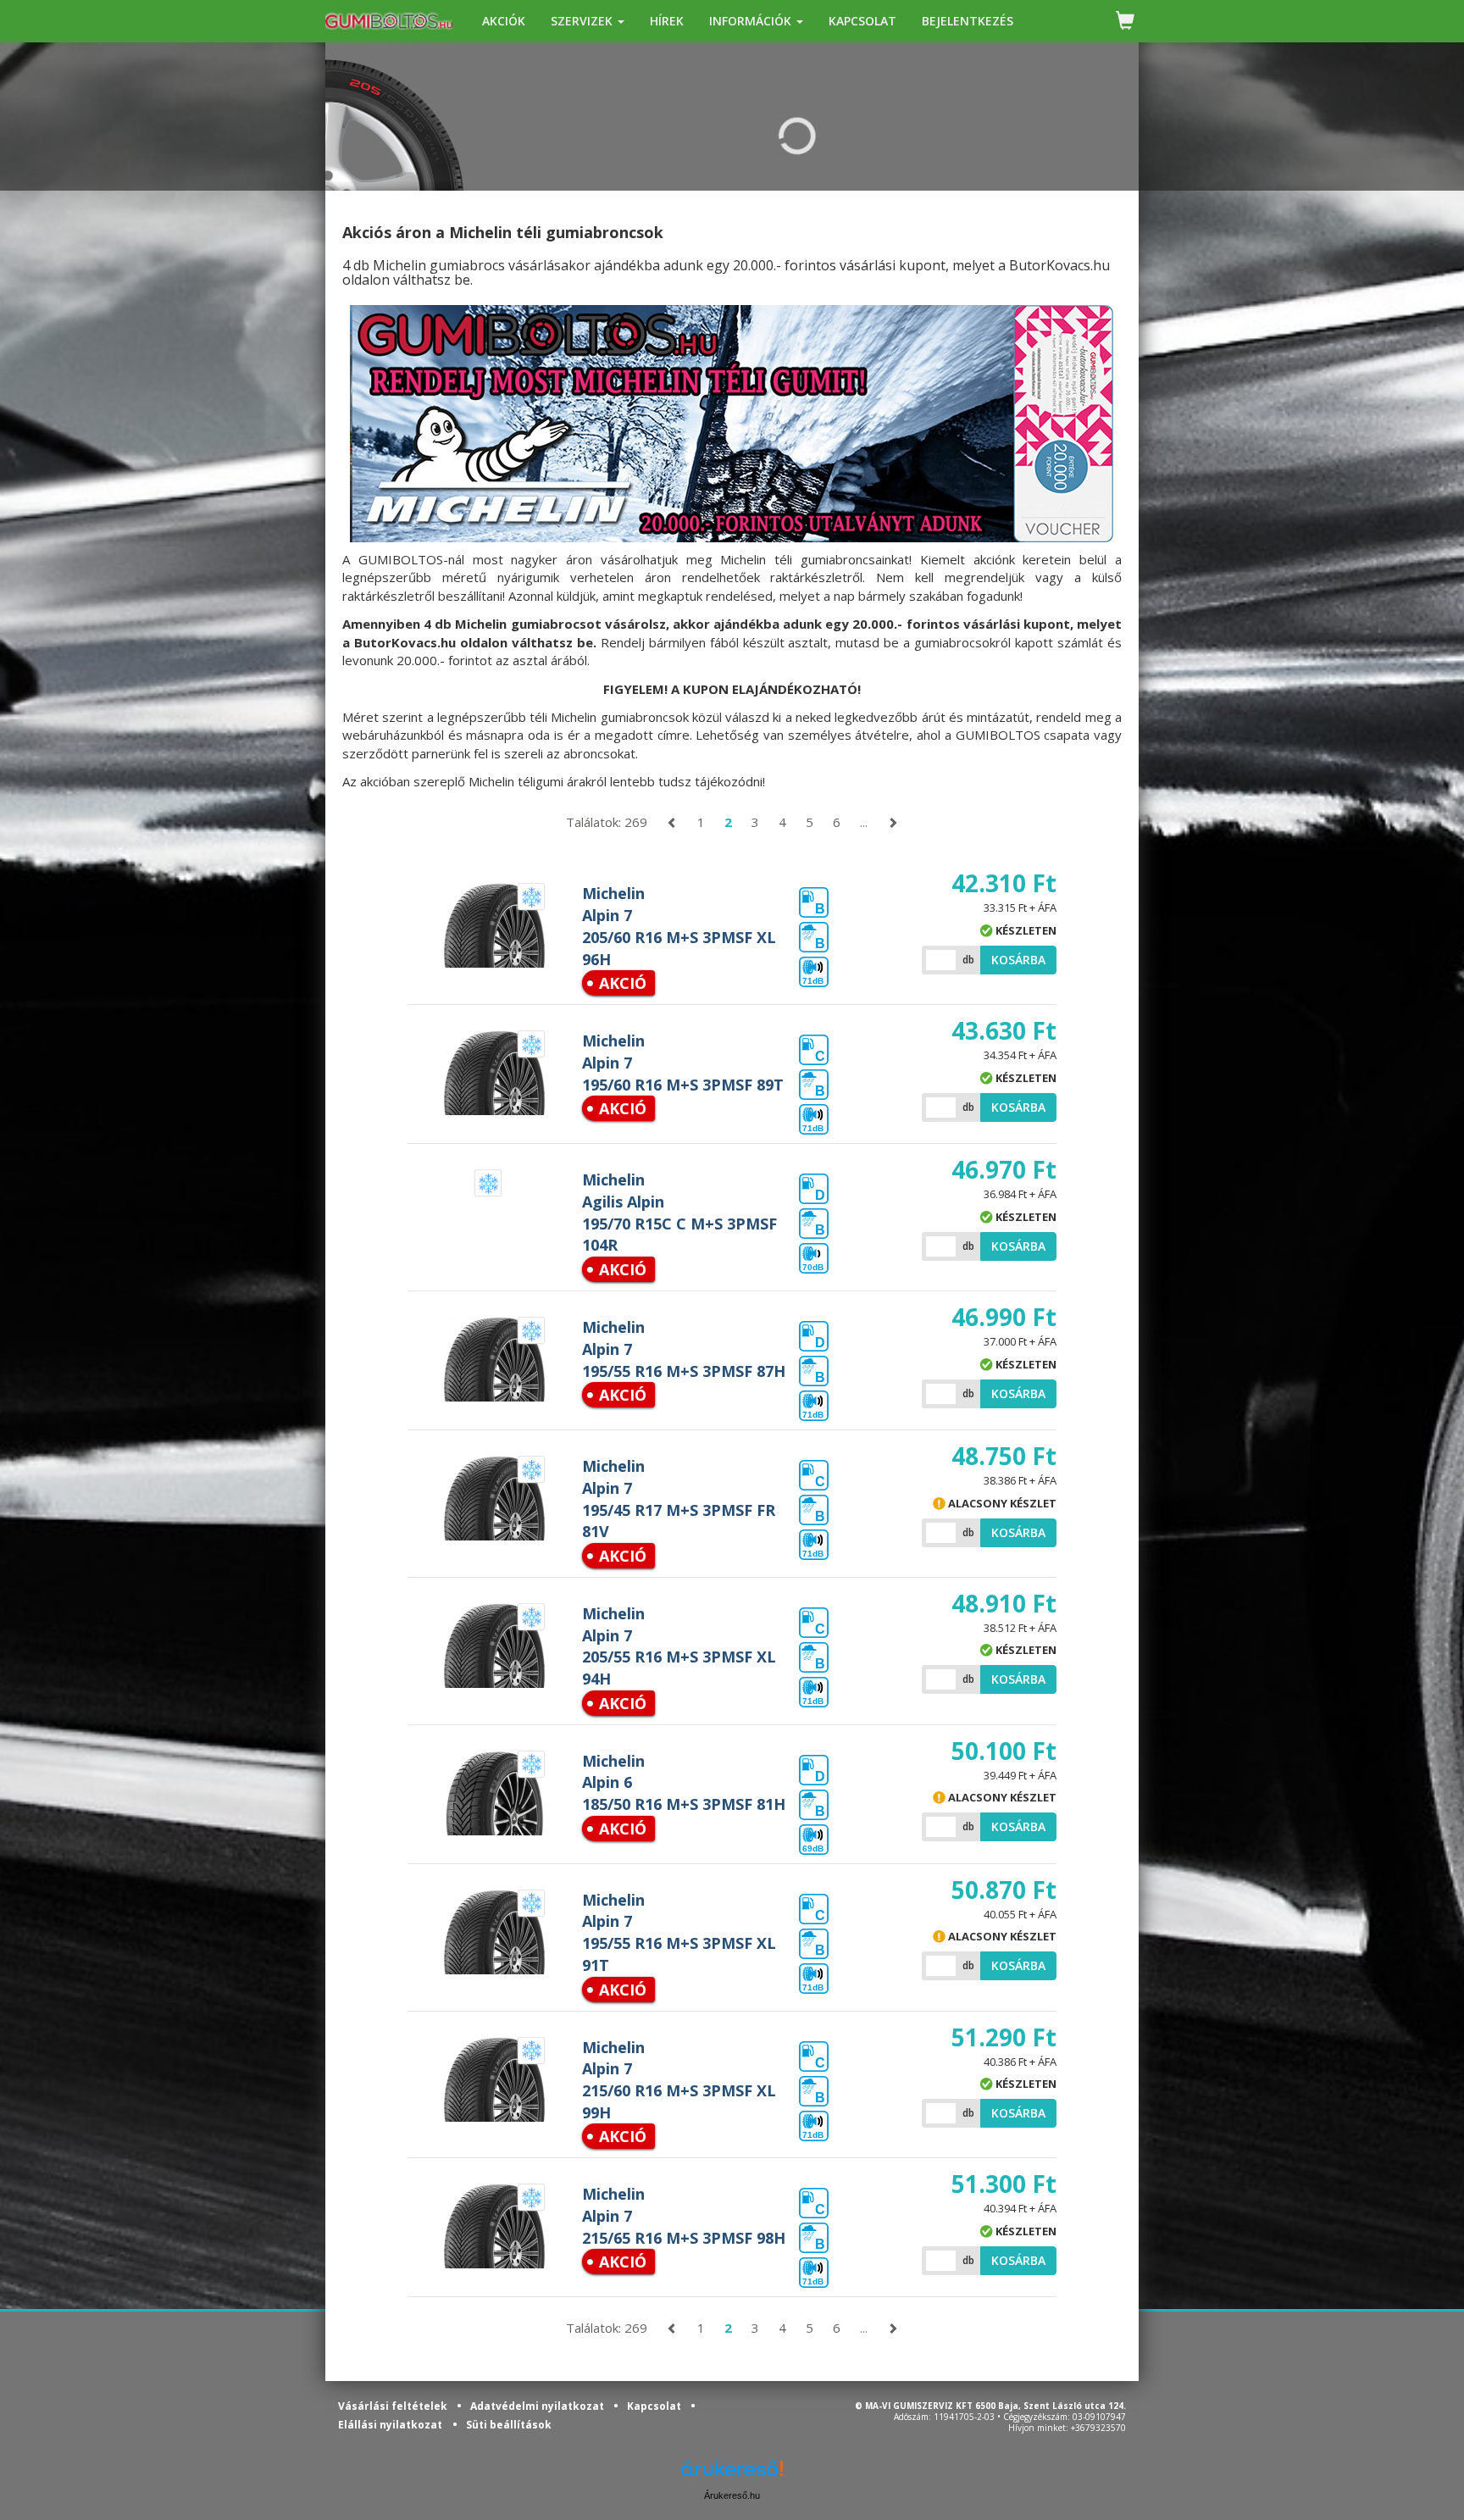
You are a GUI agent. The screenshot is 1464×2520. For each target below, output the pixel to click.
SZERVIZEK (583, 21)
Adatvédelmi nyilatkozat (538, 2406)
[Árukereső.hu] (732, 2475)
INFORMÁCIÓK (752, 21)
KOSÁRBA (1018, 960)
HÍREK (667, 21)
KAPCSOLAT (862, 21)
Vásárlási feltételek (394, 2406)
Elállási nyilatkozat (390, 2425)
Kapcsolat (655, 2406)
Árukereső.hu (732, 2495)
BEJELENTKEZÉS (968, 21)
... (864, 822)
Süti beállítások (509, 2425)
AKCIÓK (504, 21)
